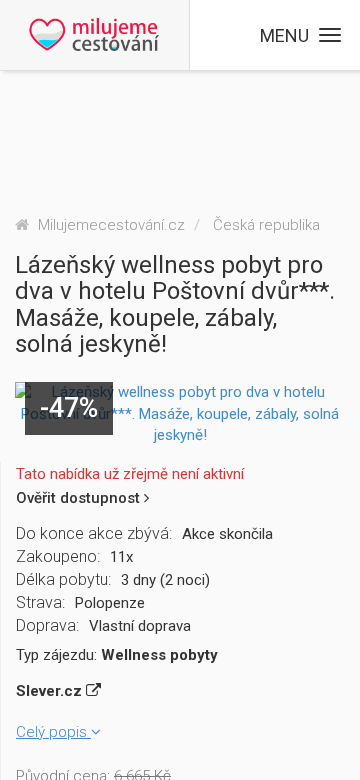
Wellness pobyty (159, 655)
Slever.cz (51, 691)
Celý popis (53, 732)
